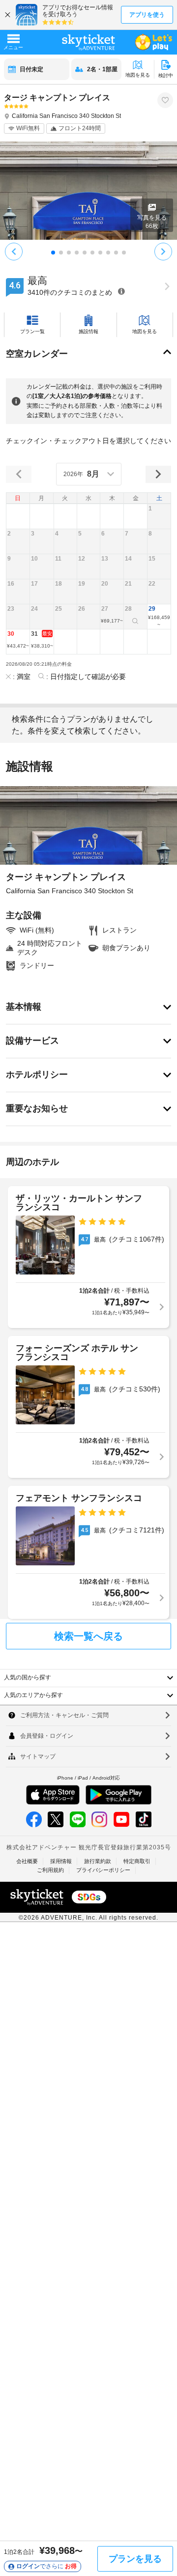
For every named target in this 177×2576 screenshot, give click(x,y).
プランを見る (135, 2559)
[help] (121, 291)
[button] (159, 516)
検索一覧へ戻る (88, 1636)
